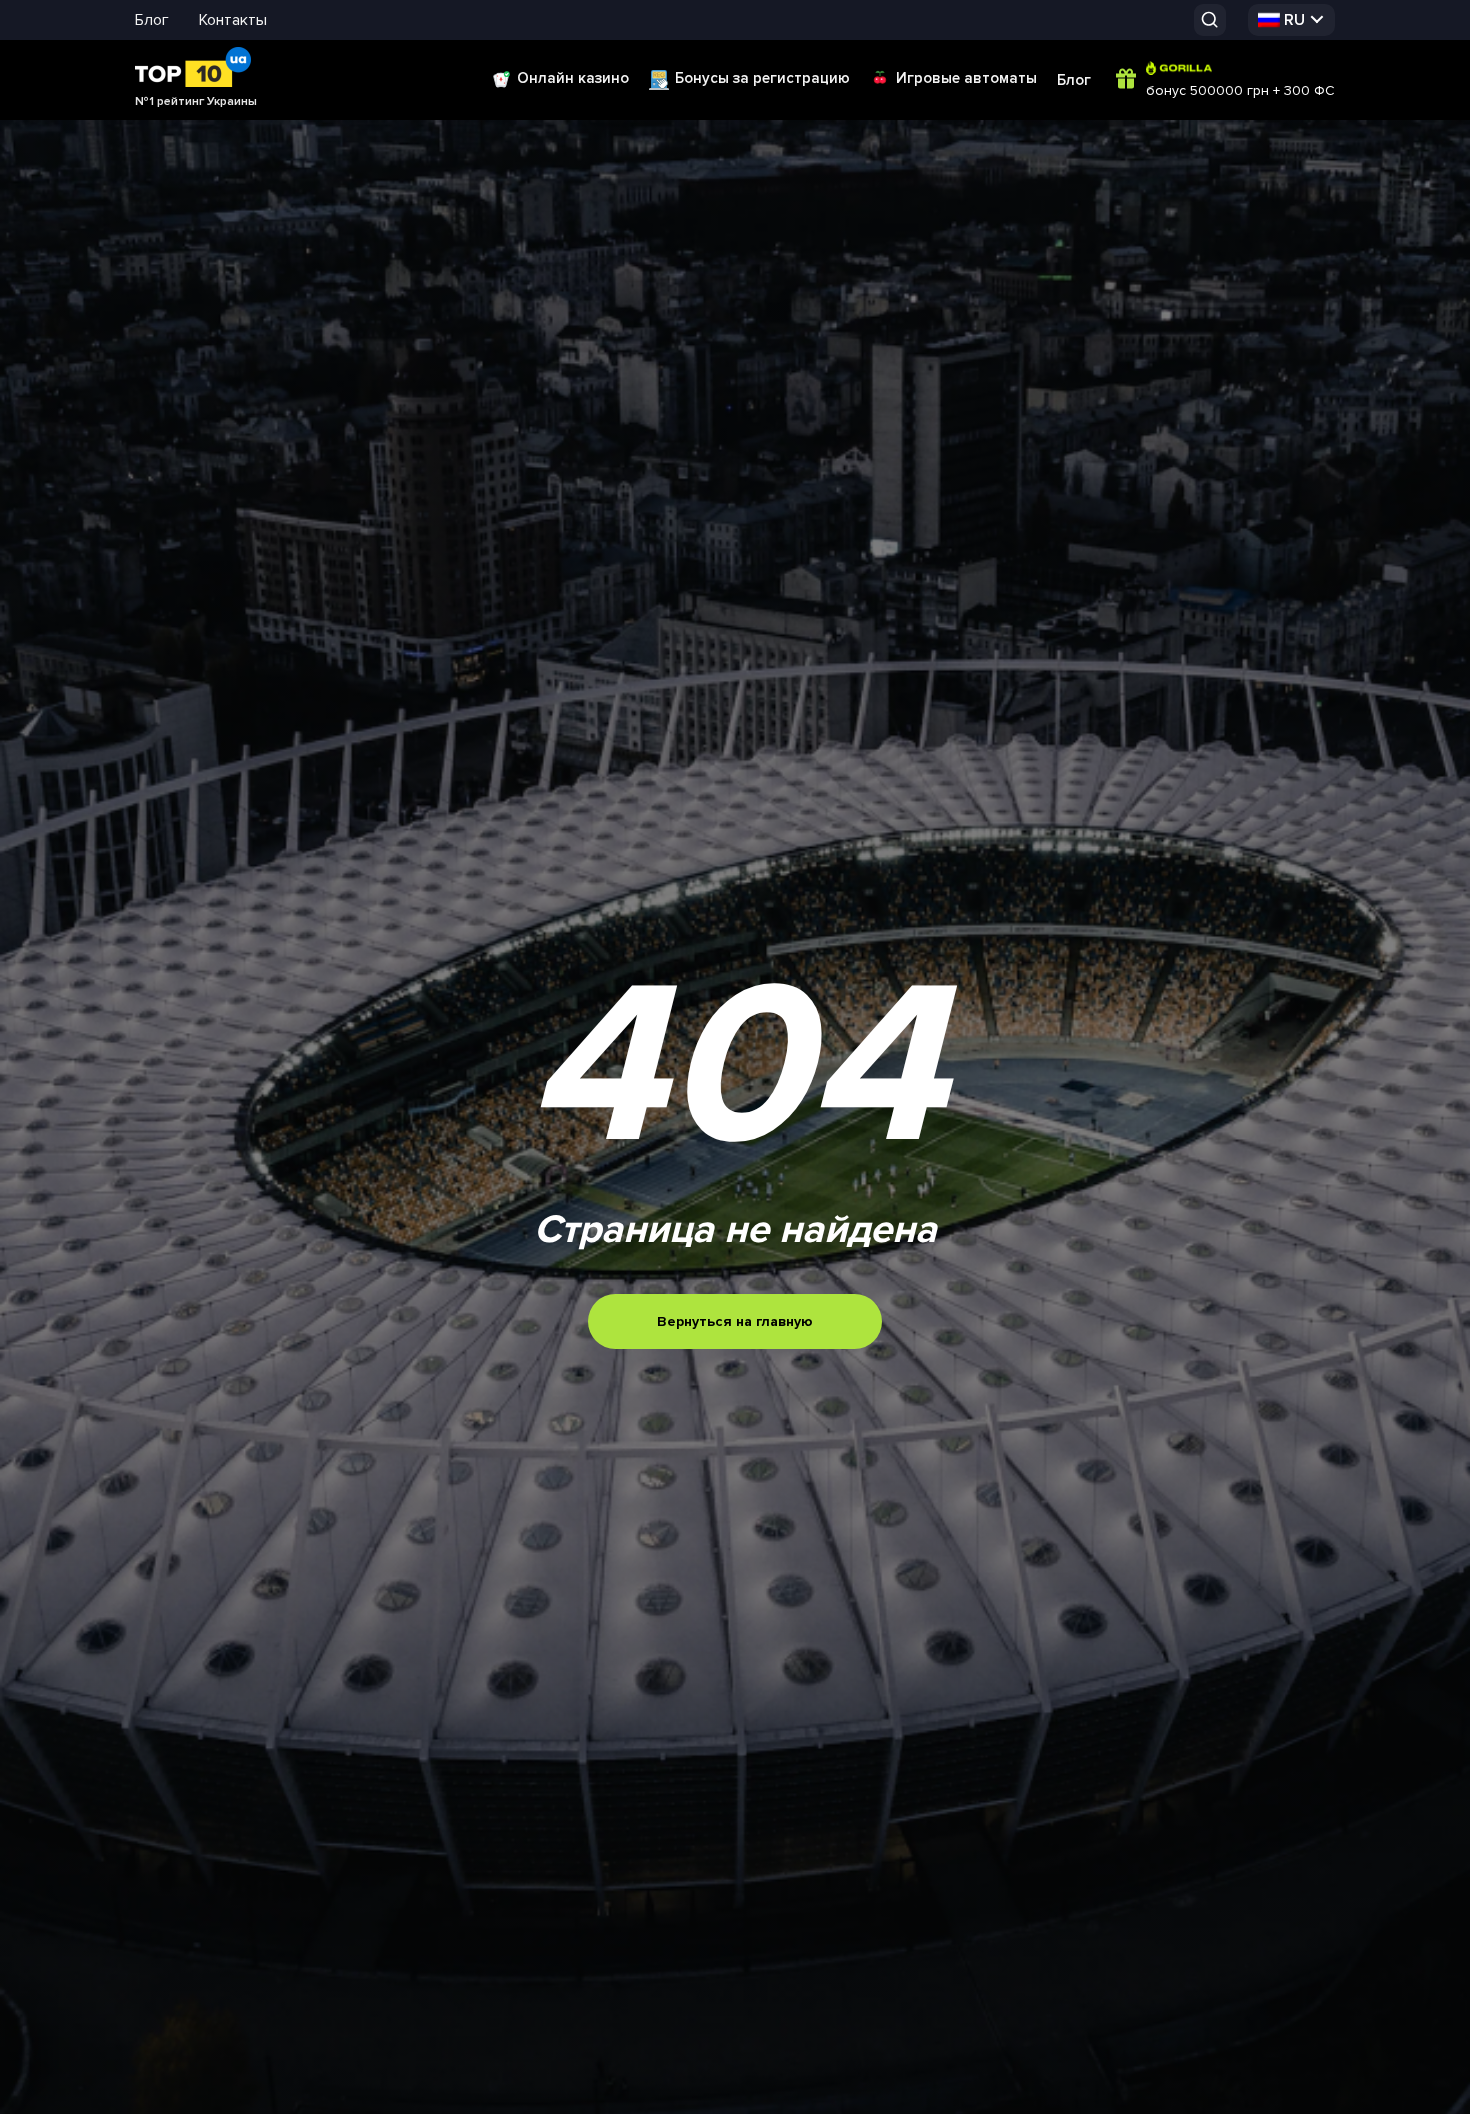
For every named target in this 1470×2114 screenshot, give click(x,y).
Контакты (233, 20)
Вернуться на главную (735, 1321)
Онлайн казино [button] (573, 78)
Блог (152, 20)
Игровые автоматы (966, 78)
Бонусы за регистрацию (762, 78)
